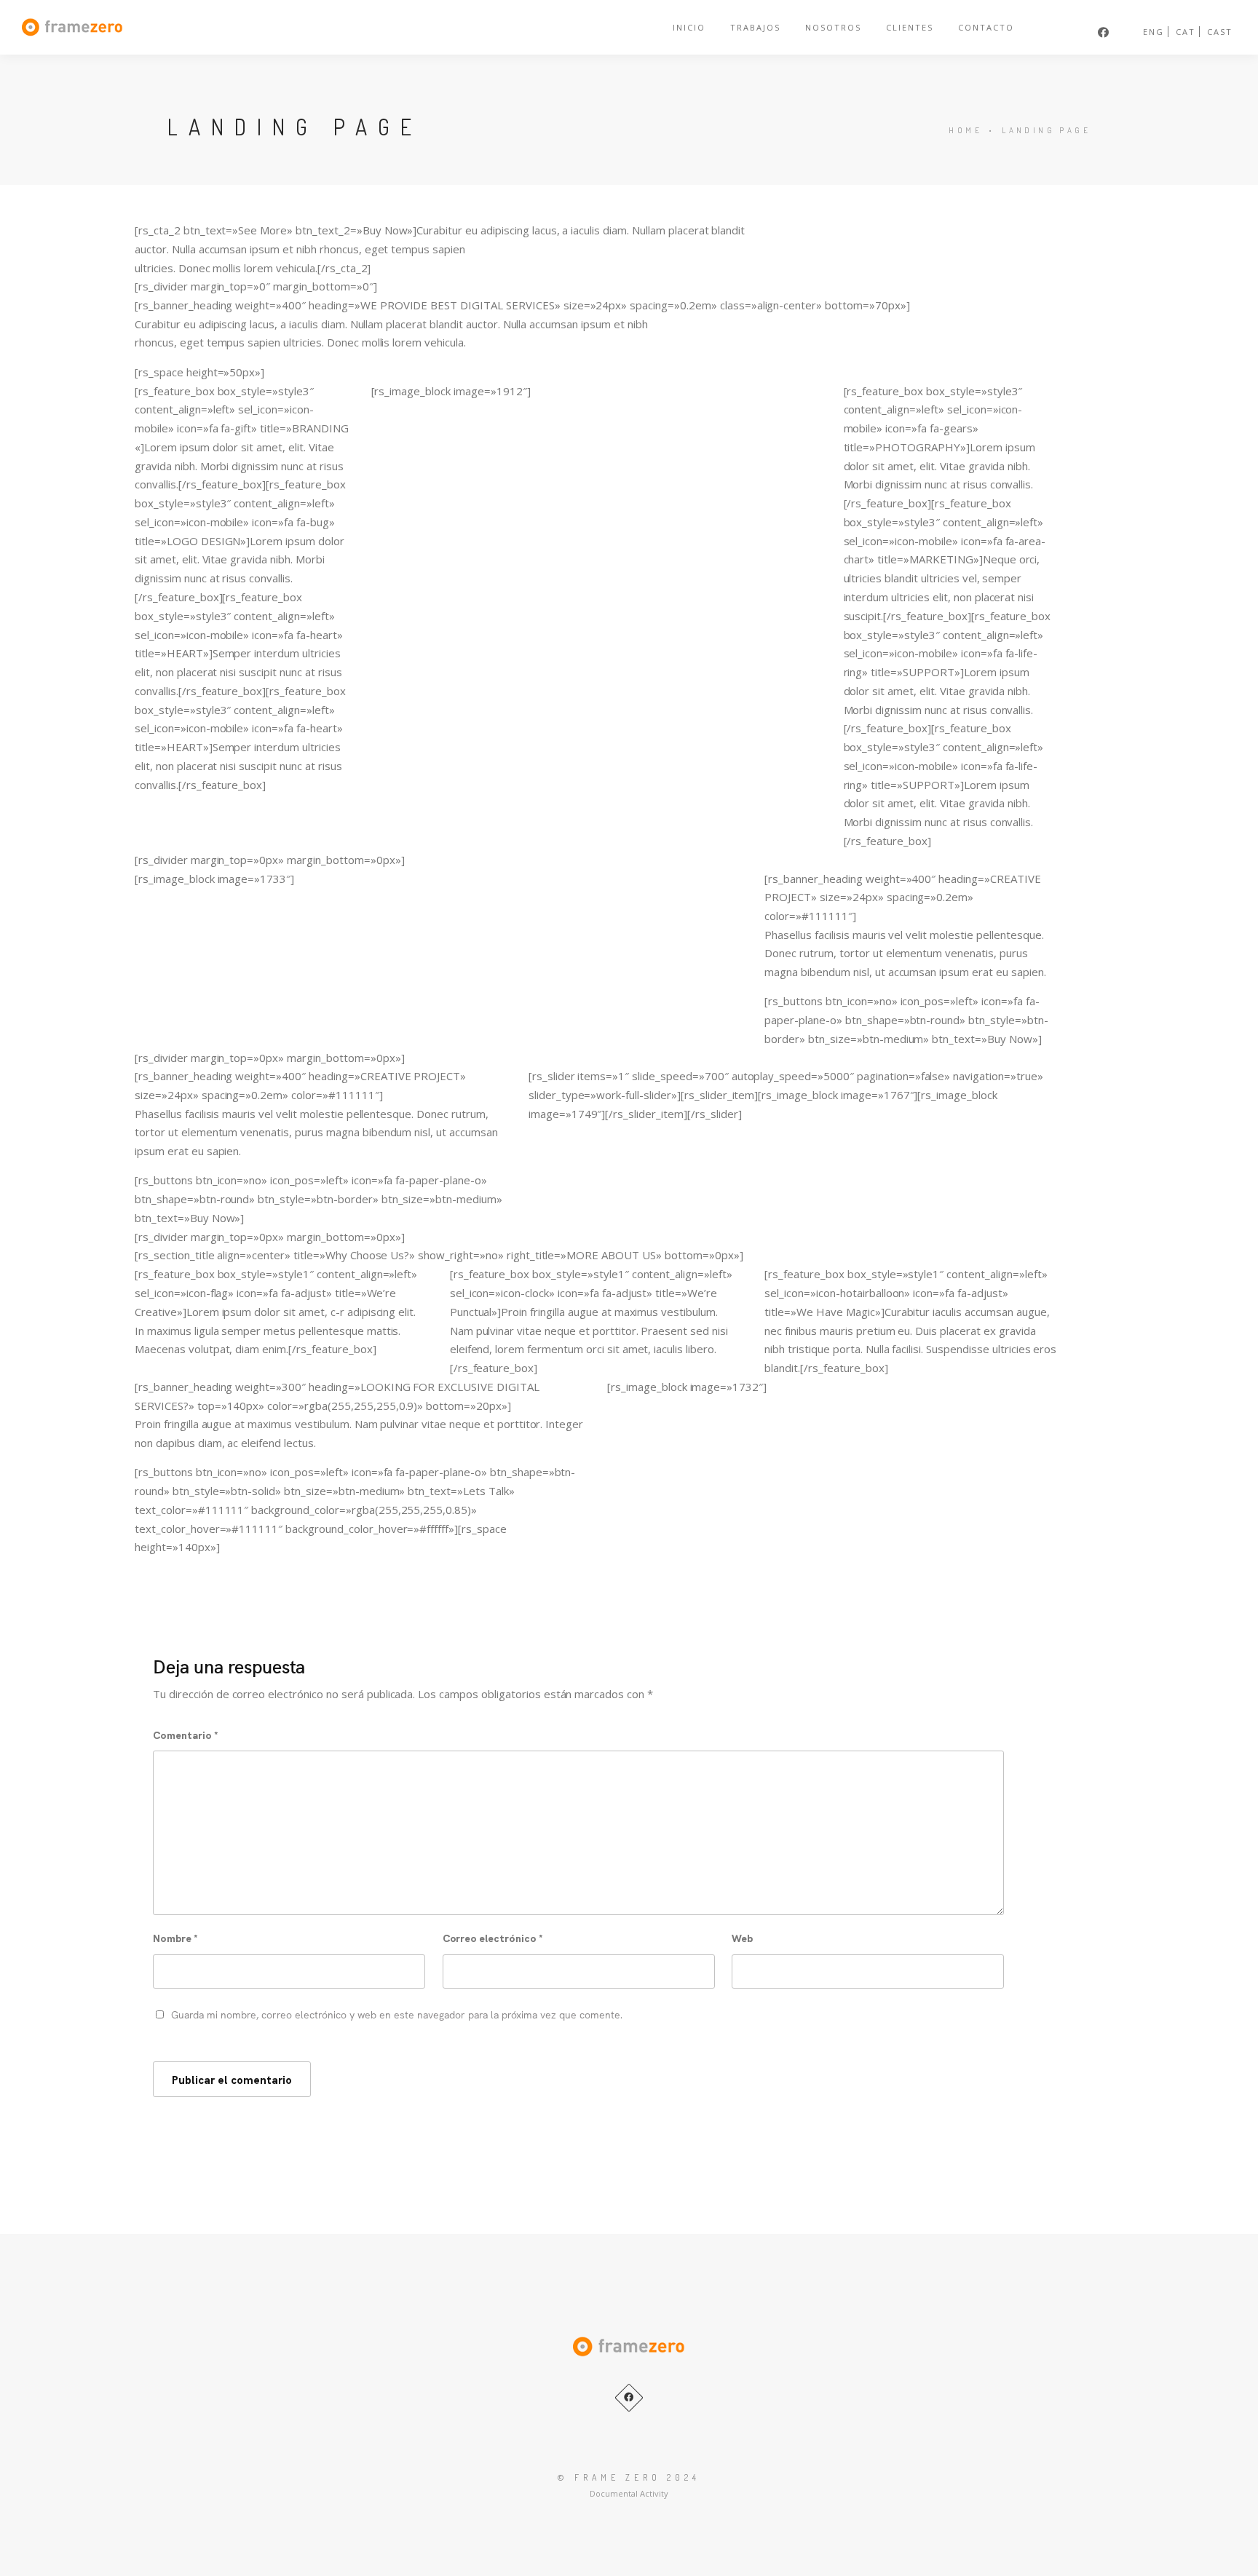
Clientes (910, 27)
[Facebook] (629, 2398)
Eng (1154, 32)
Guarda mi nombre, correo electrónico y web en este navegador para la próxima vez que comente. (397, 2014)
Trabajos (755, 27)
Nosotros (833, 27)
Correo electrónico (493, 1938)
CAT (1186, 32)
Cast (1220, 32)
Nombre (175, 1938)
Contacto (986, 27)
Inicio (689, 27)
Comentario (186, 1735)
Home (965, 130)
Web (742, 1938)
